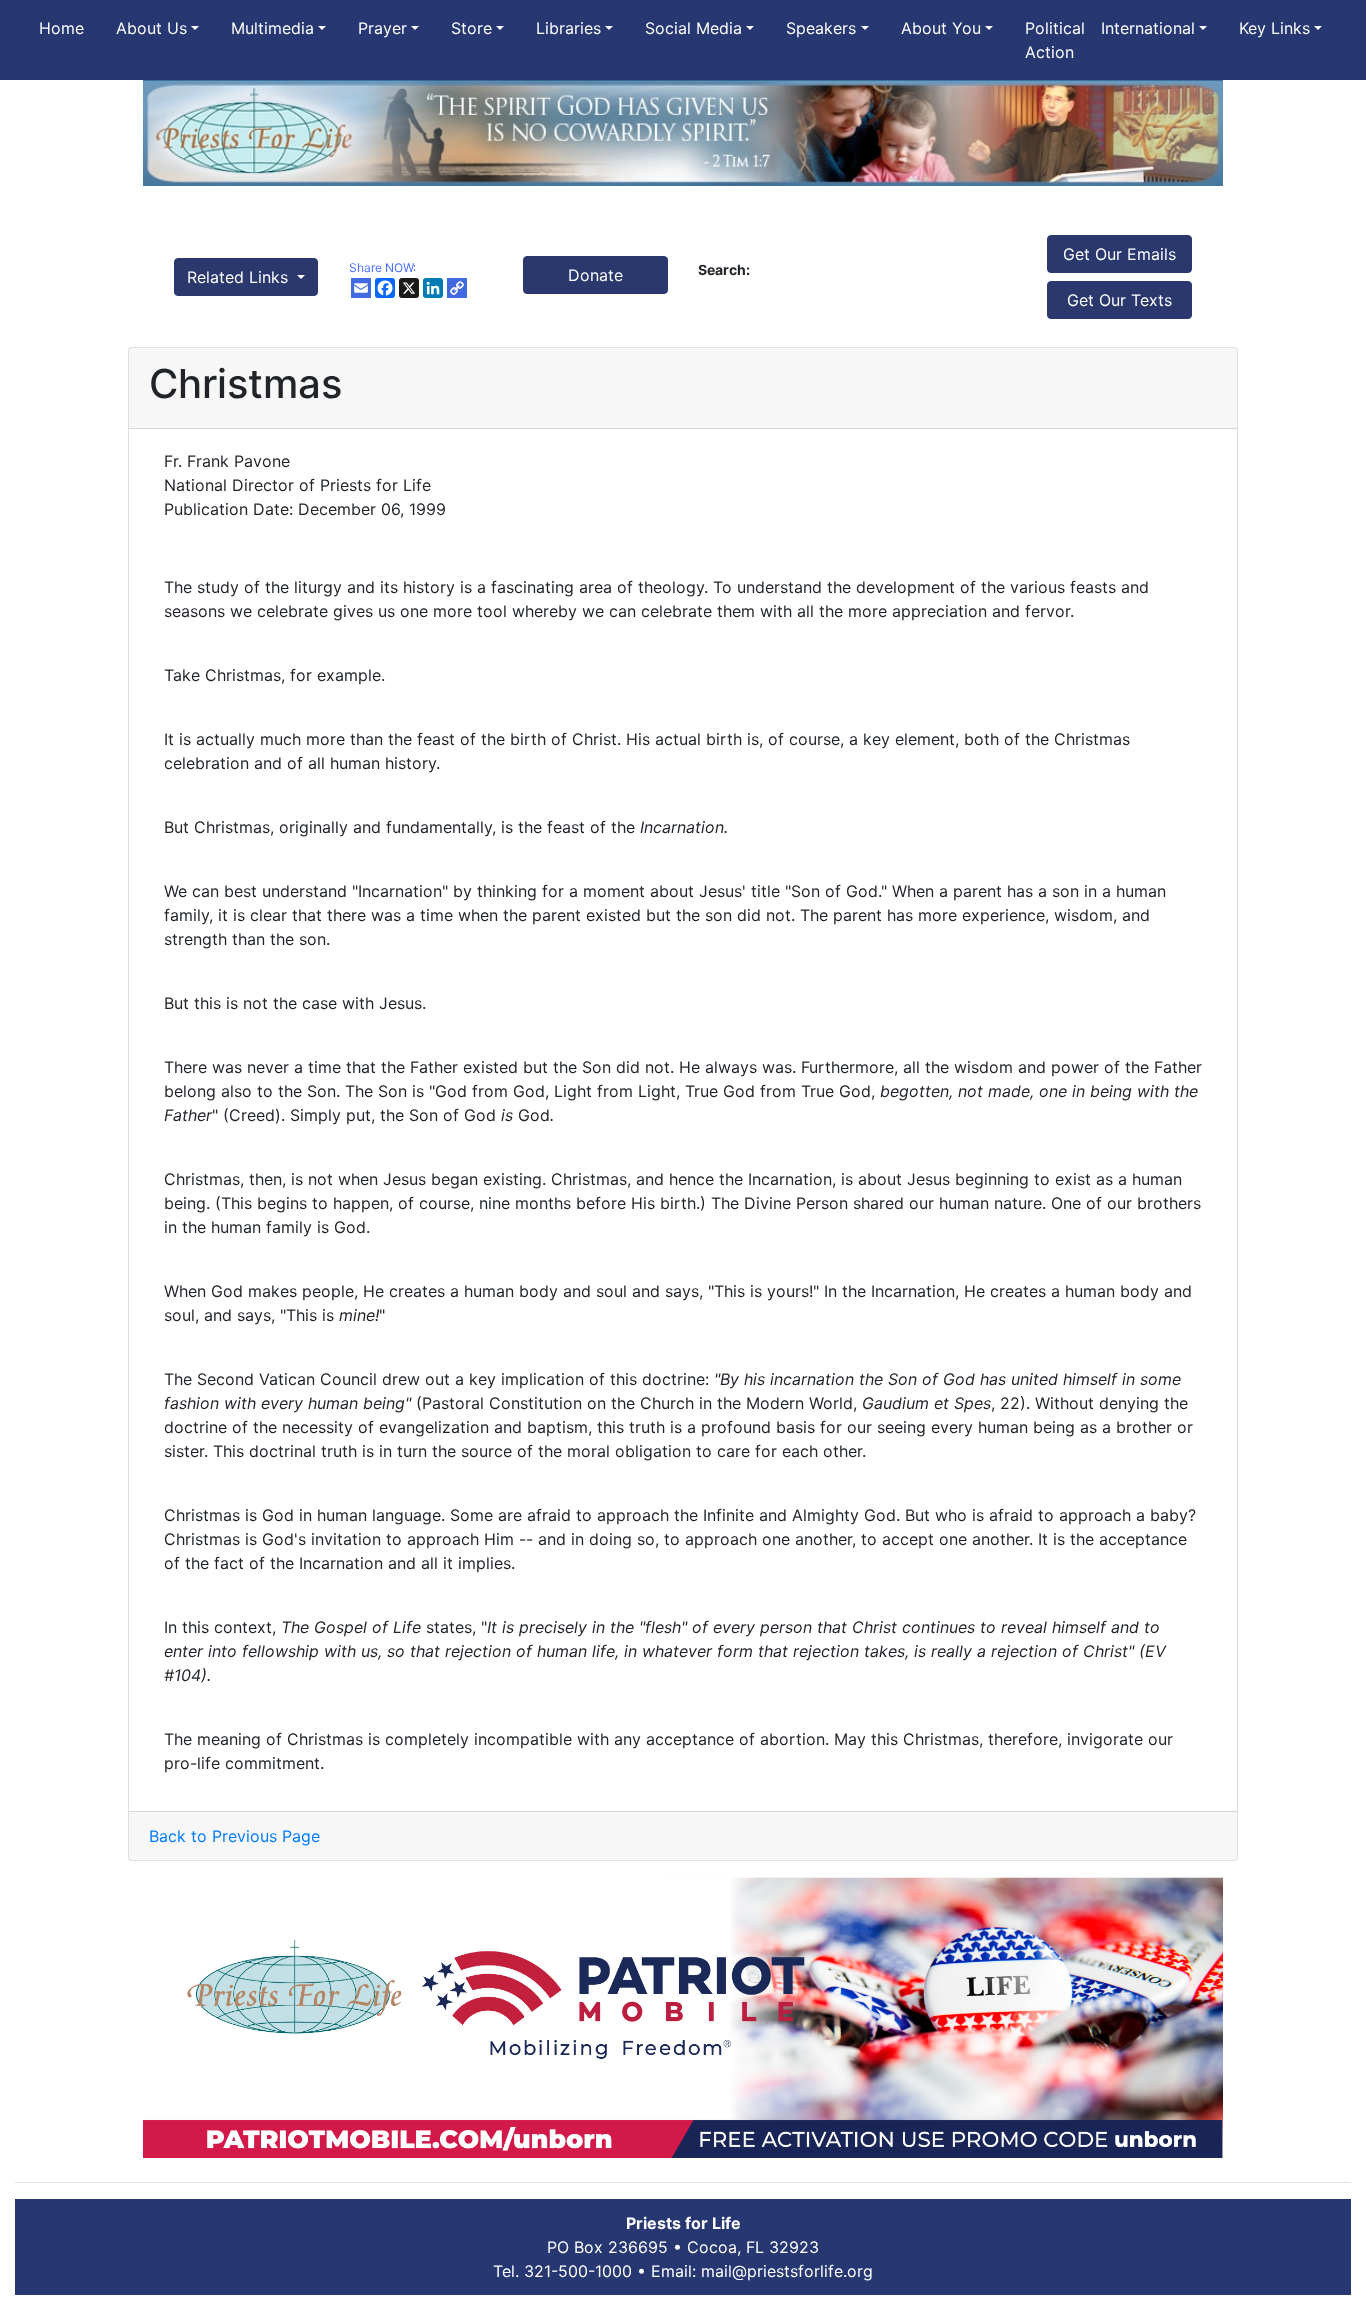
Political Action (1055, 40)
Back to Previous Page (234, 1836)
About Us (151, 28)
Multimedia (272, 28)
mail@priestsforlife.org (787, 2271)
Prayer (382, 28)
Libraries (568, 28)
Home (61, 28)
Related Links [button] (240, 277)
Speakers (821, 28)
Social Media (693, 28)
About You (941, 28)
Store (471, 28)
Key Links (1274, 28)
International (1148, 28)
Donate (595, 275)
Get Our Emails (1119, 254)
